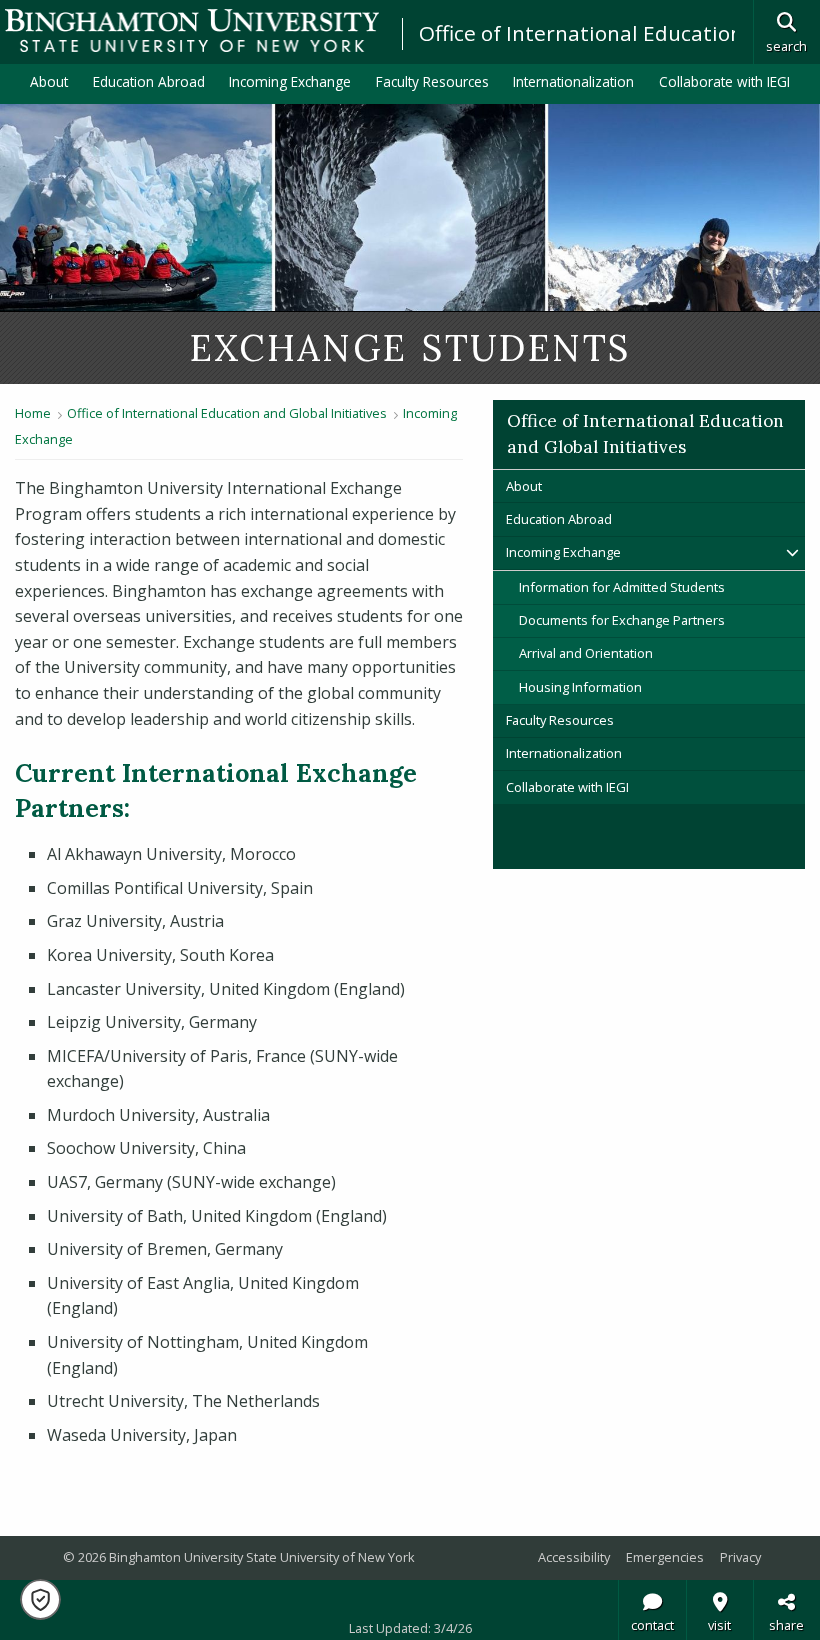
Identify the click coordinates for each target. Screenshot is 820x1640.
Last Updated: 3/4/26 (410, 1628)
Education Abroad (149, 81)
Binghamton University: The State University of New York (192, 30)
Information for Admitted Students (622, 587)
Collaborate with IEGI (724, 81)
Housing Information (580, 687)
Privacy (740, 1557)
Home (33, 413)
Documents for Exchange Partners (622, 620)
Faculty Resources (432, 81)
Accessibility (574, 1557)
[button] (40, 1599)
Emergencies (665, 1557)
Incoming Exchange (290, 81)
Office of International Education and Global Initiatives (227, 413)
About (49, 81)
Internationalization (573, 81)
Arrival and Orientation (586, 653)
